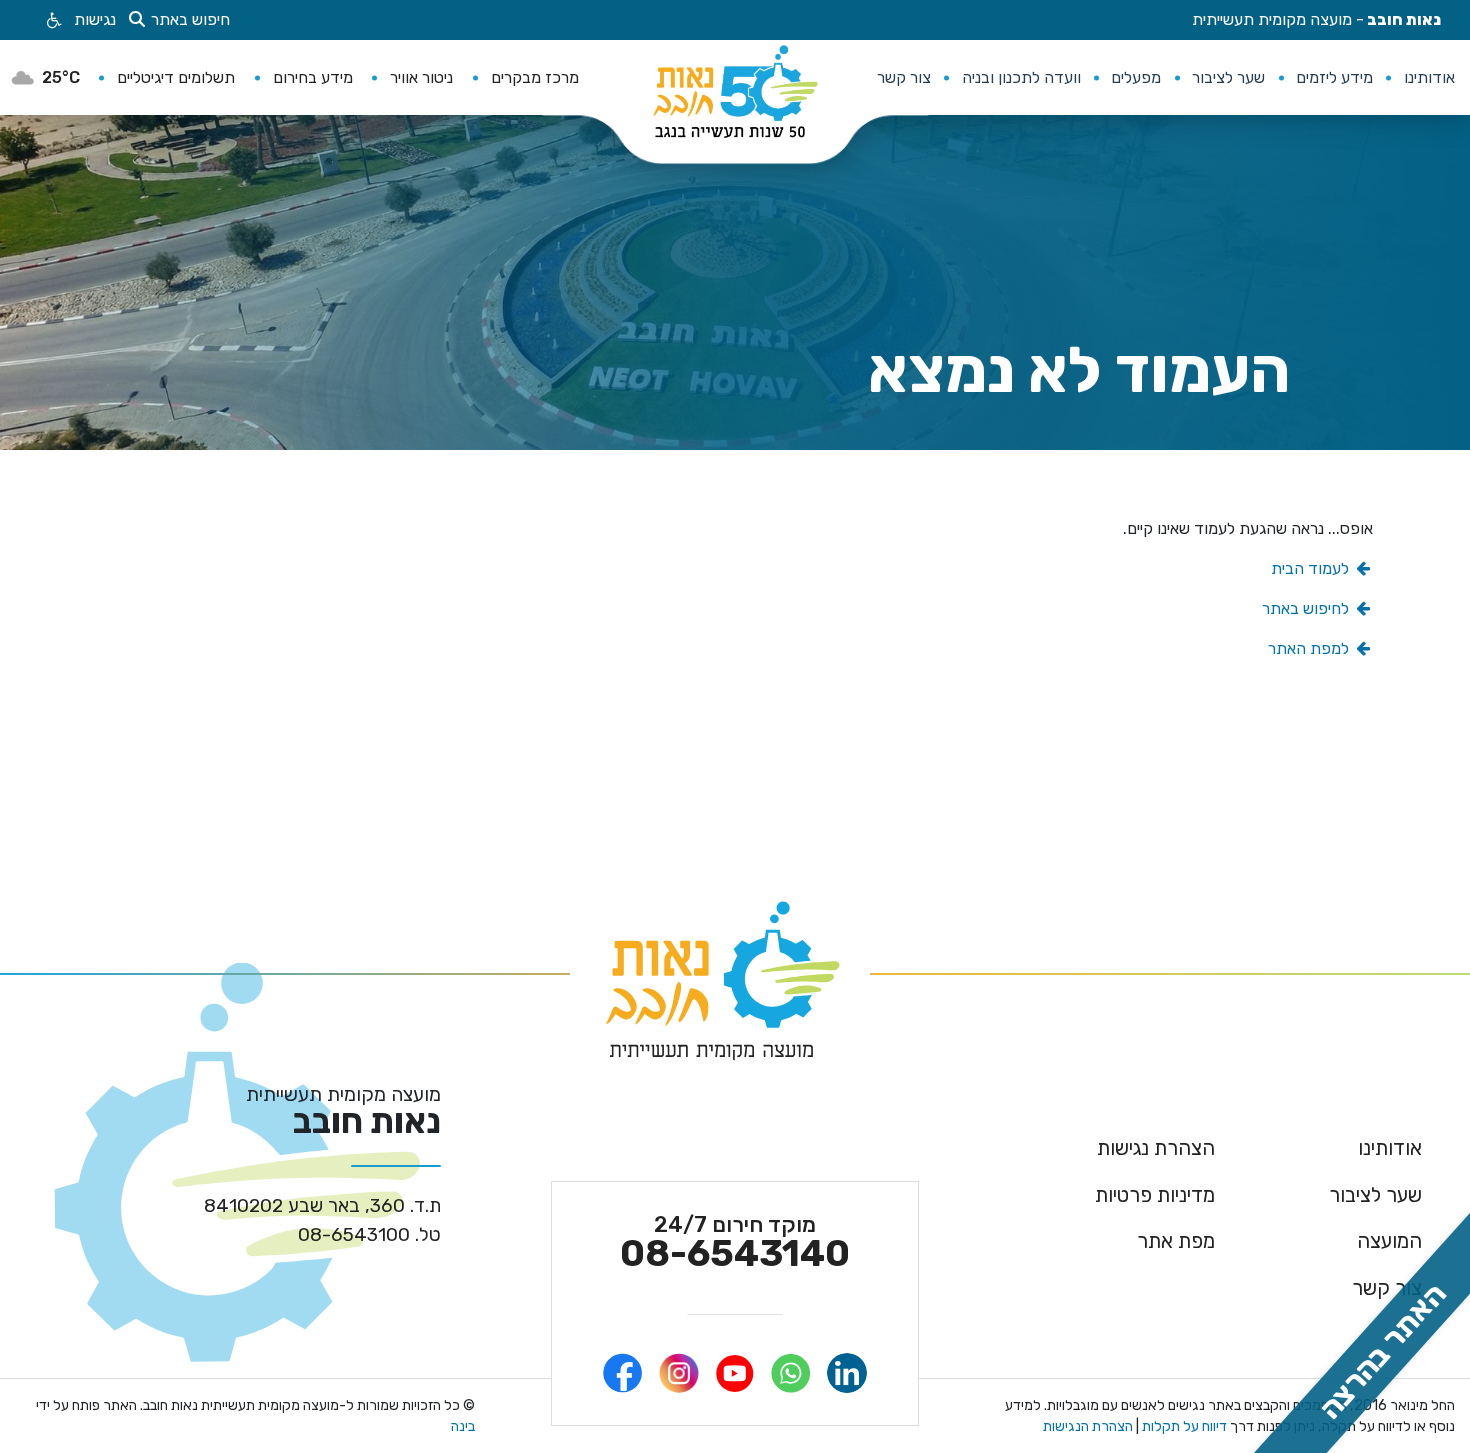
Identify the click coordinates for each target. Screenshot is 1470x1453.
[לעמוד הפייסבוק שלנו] (623, 1373)
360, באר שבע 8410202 (322, 1206)
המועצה (1389, 1241)
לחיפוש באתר (1307, 608)
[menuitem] (1429, 77)
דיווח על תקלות (1183, 1426)
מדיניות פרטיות (1155, 1195)
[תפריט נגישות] (52, 20)
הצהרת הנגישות (1088, 1426)
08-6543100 (369, 1235)
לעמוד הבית (1312, 568)
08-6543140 (735, 1243)
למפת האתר (1310, 648)
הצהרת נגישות (1156, 1148)
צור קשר (1387, 1288)
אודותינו (1390, 1148)
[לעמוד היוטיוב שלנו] (735, 1373)
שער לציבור (1375, 1195)
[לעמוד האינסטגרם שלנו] (679, 1373)
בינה (463, 1426)
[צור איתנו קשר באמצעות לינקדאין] (847, 1373)
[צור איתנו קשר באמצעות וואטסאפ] (791, 1373)
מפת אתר (1176, 1241)
